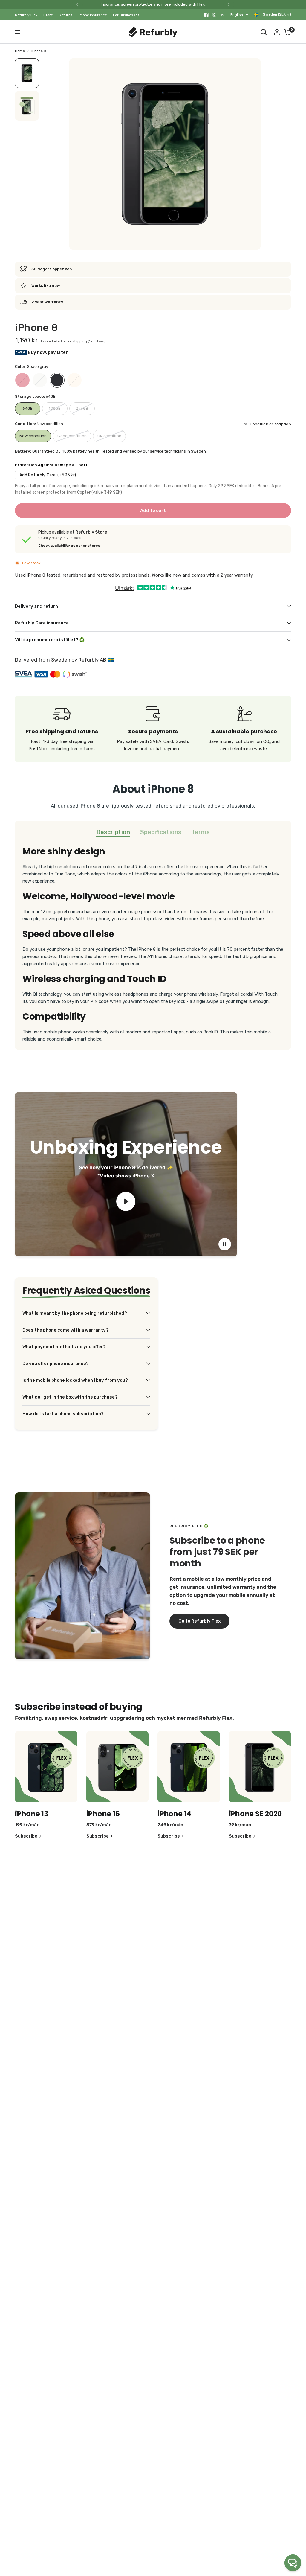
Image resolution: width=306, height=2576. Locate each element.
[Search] (264, 32)
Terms (201, 832)
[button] (199, 1621)
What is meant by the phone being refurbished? (75, 1313)
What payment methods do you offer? (64, 1347)
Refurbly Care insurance (42, 623)
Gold (74, 380)
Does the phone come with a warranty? (65, 1330)
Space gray (57, 380)
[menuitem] (28, 15)
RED (22, 380)
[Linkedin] (222, 15)
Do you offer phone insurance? (56, 1364)
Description (113, 832)
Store (48, 15)
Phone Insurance (93, 15)
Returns (66, 15)
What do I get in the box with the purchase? (70, 1397)
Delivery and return (36, 606)
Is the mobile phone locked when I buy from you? (75, 1380)
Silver (40, 380)
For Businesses (126, 15)
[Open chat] (293, 2563)
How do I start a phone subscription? (63, 1414)
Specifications (161, 832)
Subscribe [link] (26, 1836)
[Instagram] (214, 15)
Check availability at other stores (69, 546)
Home (20, 51)
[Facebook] (206, 15)
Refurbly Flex (26, 15)
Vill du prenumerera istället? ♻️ (50, 640)
